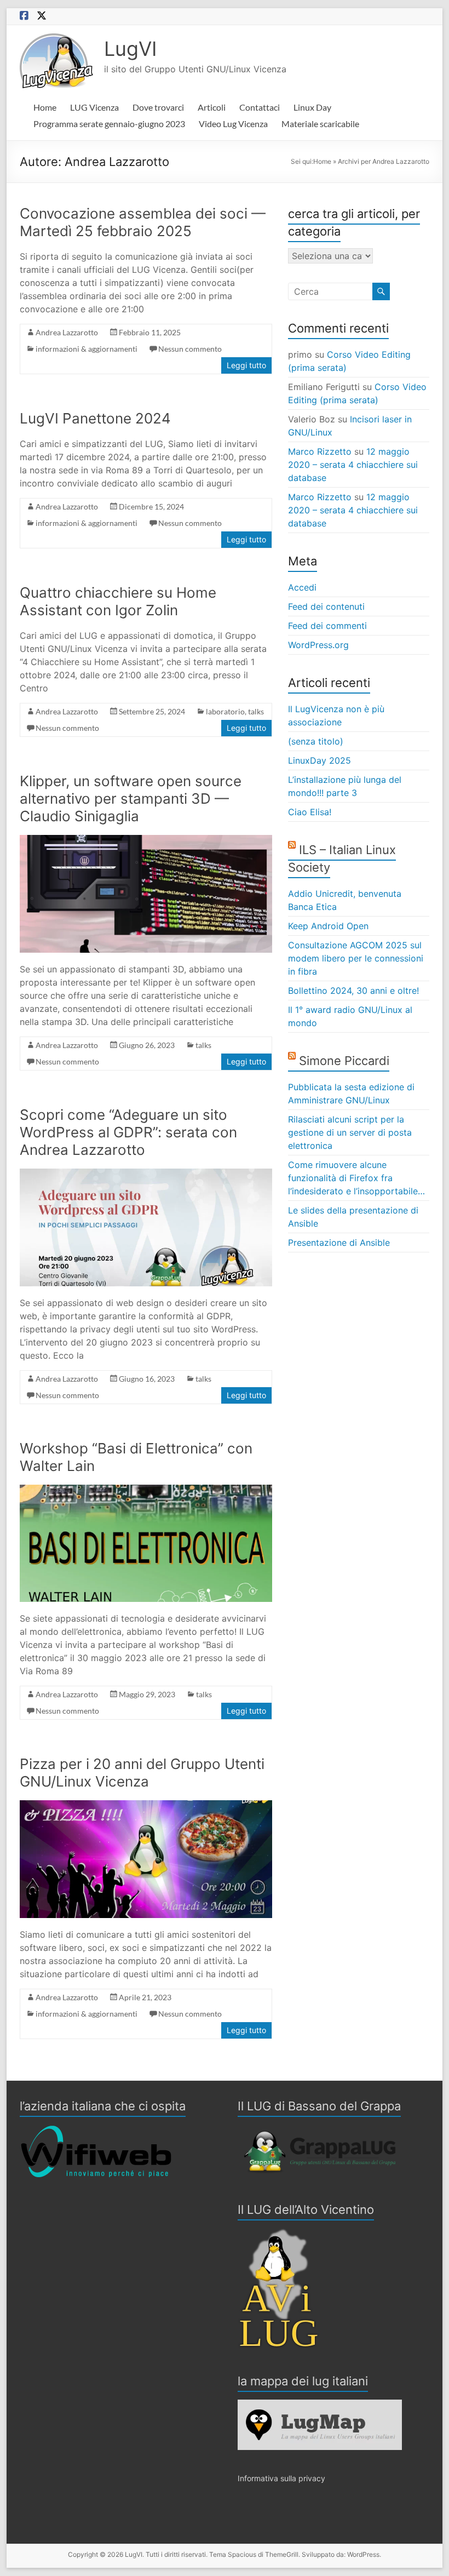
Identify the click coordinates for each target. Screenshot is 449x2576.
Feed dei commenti (327, 626)
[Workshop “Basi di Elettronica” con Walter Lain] (146, 1490)
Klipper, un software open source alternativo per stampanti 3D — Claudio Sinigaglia (131, 798)
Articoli (212, 107)
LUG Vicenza (94, 107)
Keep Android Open (328, 926)
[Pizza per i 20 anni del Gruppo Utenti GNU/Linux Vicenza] (146, 1806)
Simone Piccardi (344, 1061)
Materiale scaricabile (320, 124)
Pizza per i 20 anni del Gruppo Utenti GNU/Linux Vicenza (142, 1773)
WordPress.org (318, 645)
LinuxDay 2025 (320, 760)
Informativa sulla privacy (281, 2478)
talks (256, 711)
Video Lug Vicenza (233, 124)
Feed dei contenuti (326, 606)
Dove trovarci (158, 107)
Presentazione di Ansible (339, 1243)
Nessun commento (190, 349)
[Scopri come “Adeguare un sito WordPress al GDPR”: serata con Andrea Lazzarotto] (146, 1174)
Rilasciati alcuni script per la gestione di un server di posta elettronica (350, 1132)
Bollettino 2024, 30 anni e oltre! (353, 991)
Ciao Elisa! (310, 812)
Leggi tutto (246, 365)
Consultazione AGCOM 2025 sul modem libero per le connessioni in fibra (356, 958)
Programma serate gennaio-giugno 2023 (109, 124)
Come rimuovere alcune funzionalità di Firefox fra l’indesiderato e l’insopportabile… (356, 1178)
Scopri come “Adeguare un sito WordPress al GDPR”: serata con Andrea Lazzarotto (128, 1132)
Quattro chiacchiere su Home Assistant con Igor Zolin (118, 601)
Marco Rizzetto (320, 451)
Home (45, 107)
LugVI (131, 49)
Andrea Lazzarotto (67, 332)
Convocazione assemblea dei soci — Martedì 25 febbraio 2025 (143, 222)
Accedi (302, 587)
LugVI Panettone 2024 (95, 418)
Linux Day (312, 107)
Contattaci (260, 107)
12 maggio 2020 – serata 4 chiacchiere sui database (353, 465)
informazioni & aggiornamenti (87, 349)
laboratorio (225, 711)
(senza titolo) (316, 741)
